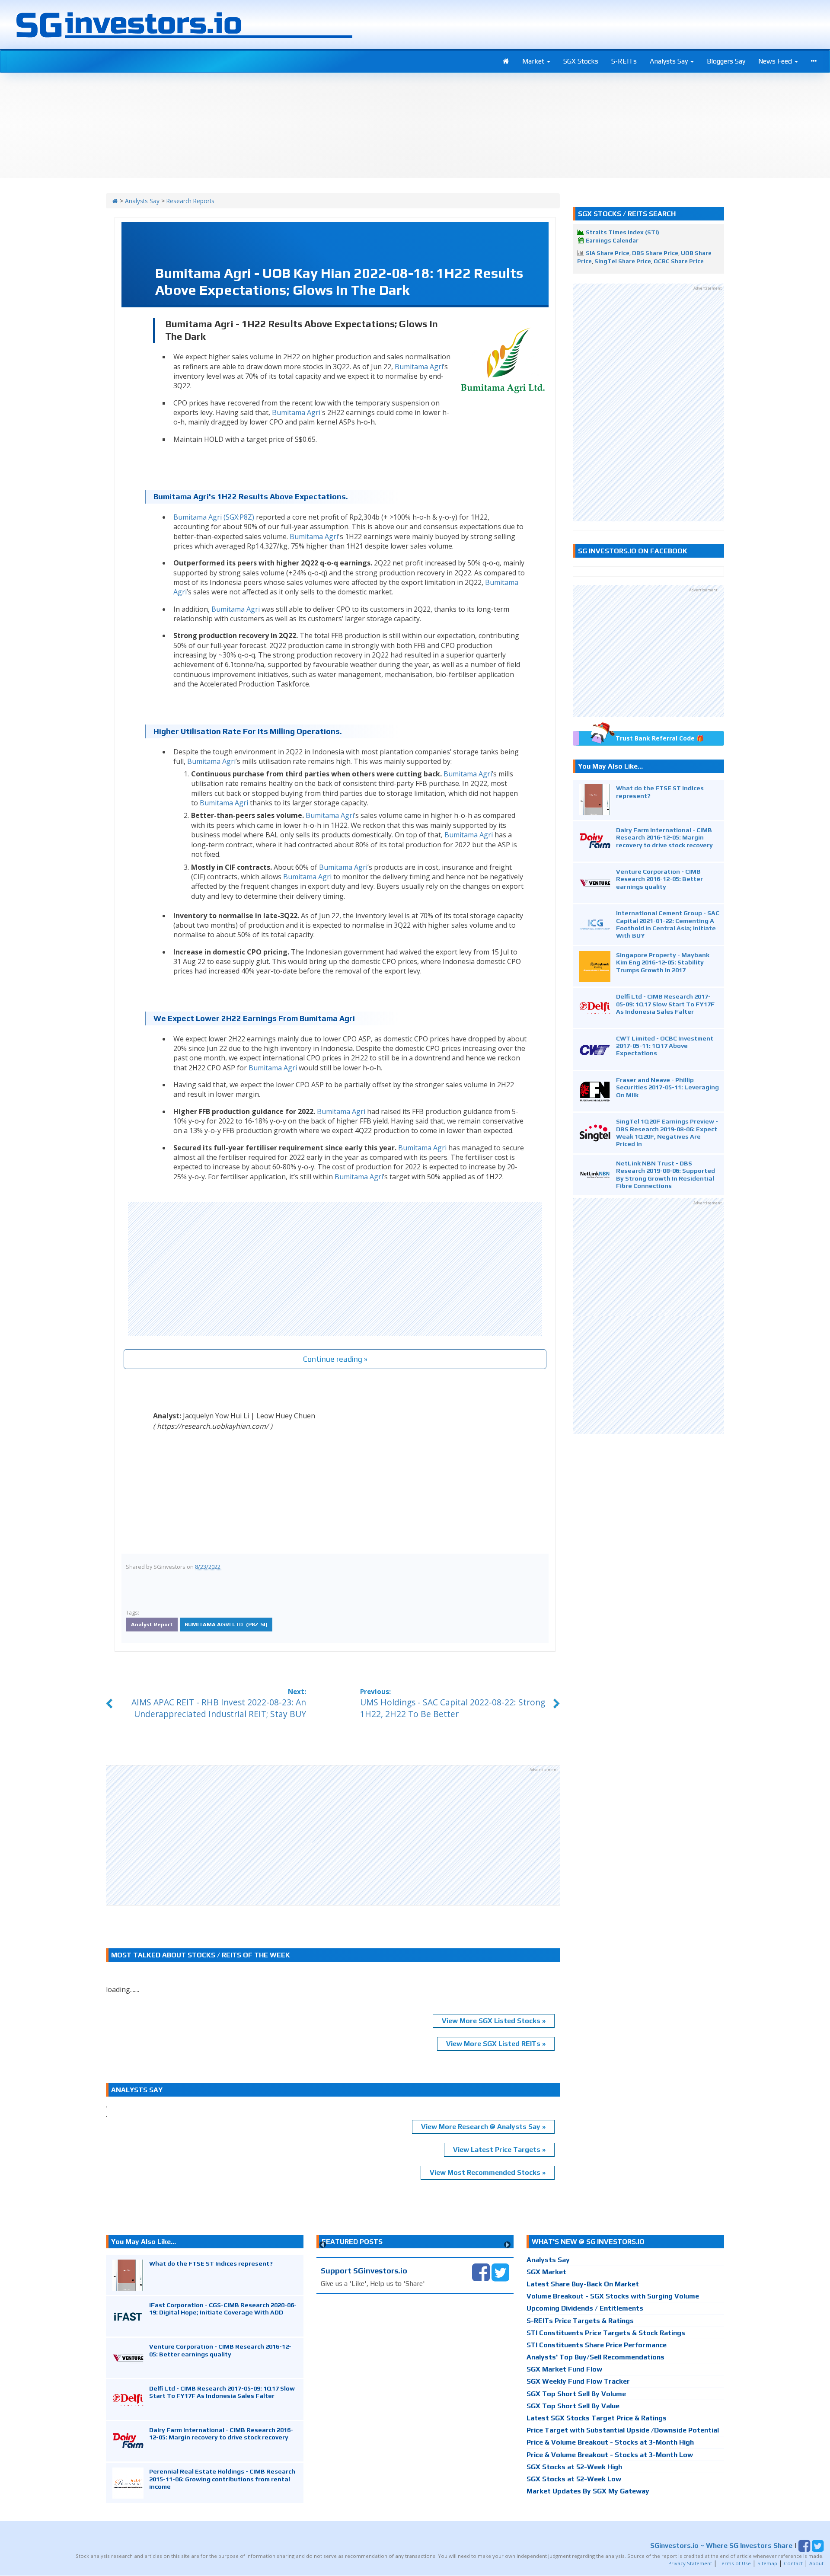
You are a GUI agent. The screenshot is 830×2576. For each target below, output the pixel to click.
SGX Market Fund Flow (564, 2369)
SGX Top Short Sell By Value (573, 2406)
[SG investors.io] (506, 61)
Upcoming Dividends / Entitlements (585, 2308)
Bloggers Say (726, 61)
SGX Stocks (581, 61)
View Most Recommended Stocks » (488, 2172)
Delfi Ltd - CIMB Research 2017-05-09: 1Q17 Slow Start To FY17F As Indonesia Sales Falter (665, 1004)
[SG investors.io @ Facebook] (481, 2271)
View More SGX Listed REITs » (496, 2044)
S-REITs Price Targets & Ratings (580, 2321)
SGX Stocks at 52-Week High (574, 2467)
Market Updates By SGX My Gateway (588, 2491)
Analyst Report (152, 1624)
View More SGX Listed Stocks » (494, 2021)
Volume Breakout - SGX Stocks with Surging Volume (613, 2296)
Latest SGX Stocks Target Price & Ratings (597, 2418)
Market (534, 61)
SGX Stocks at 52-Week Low (574, 2479)
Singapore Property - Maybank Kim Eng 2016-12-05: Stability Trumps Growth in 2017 (663, 962)
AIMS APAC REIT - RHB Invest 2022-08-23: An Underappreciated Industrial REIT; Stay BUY (219, 1708)
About (816, 2563)
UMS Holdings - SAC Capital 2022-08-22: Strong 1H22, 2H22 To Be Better (453, 1708)
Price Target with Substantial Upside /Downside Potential (623, 2430)
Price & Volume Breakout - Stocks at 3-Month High (610, 2442)
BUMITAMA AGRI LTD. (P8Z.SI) (226, 1624)
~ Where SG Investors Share (721, 2546)
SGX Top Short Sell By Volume (576, 2394)
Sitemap (767, 2563)
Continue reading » (335, 1359)
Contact (793, 2563)
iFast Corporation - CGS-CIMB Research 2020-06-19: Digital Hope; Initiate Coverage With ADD (223, 2308)
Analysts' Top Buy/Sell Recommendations (595, 2357)
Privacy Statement (690, 2563)
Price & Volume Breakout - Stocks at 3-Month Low (610, 2455)
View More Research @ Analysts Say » (483, 2127)
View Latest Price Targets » (499, 2150)
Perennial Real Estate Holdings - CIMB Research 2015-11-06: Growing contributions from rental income (222, 2479)
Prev (323, 2245)
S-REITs (624, 61)
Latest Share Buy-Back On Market (583, 2284)
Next (507, 2245)
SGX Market (546, 2272)
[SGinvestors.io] (115, 201)
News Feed (776, 61)
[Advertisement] (335, 1269)
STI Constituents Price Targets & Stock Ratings (606, 2333)
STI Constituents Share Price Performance (597, 2345)
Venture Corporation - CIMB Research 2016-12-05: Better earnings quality (659, 879)
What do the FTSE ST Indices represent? (211, 2263)
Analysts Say (670, 61)
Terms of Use (735, 2563)
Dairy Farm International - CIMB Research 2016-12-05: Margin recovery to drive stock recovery (664, 837)
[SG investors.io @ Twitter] (500, 2271)
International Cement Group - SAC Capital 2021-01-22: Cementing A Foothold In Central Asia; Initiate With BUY (668, 924)
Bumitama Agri (419, 367)
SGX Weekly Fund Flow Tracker (578, 2381)
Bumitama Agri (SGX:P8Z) (214, 517)
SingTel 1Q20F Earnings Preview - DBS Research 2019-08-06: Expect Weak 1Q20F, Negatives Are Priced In (667, 1132)
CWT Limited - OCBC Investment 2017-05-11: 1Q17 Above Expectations (665, 1046)
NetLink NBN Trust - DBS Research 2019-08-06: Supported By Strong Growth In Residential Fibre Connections (666, 1174)
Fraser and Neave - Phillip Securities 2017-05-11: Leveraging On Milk (667, 1087)
